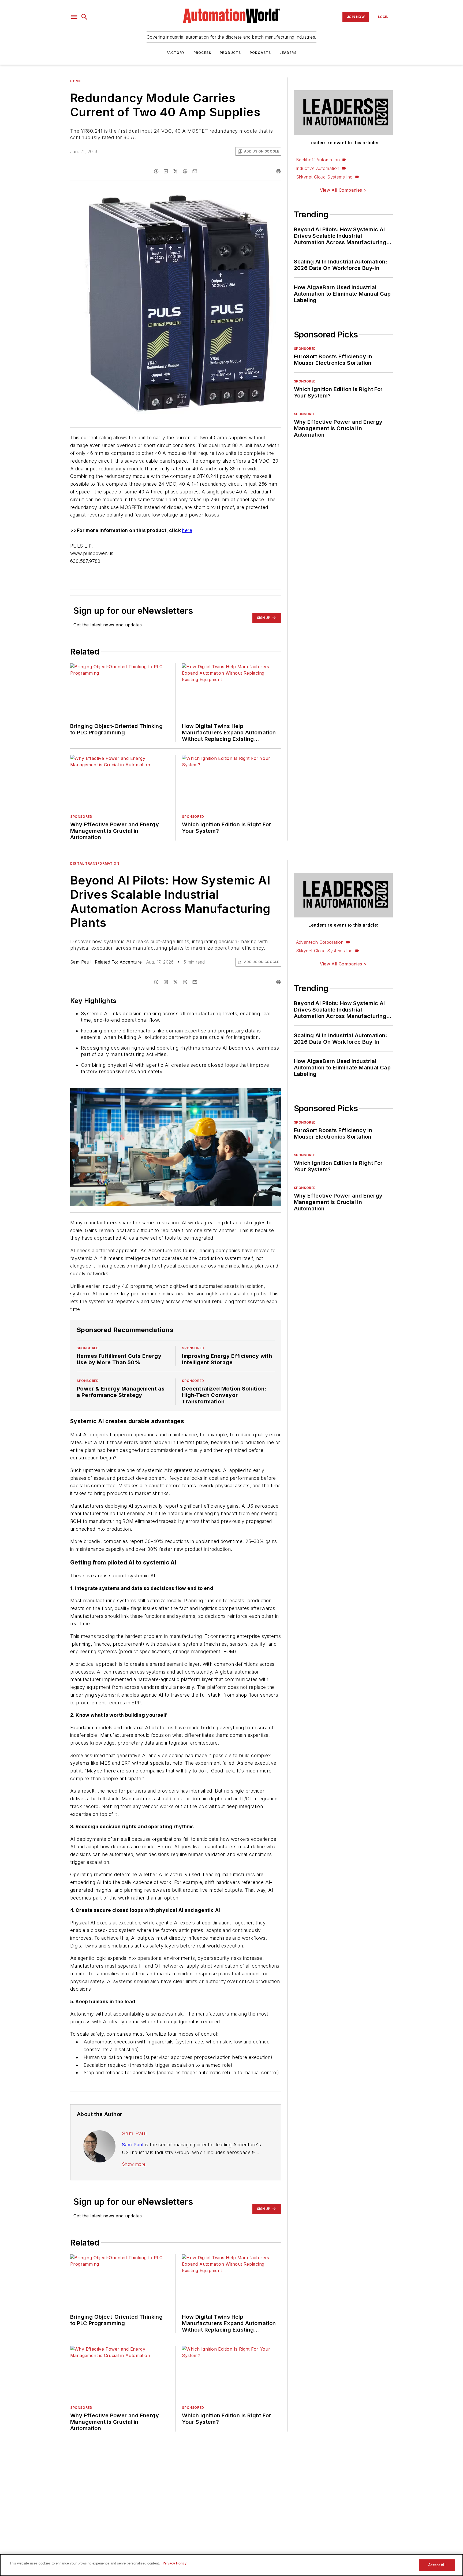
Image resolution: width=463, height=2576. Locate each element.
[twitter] (176, 171)
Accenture (131, 962)
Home (75, 81)
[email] (195, 171)
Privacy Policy (175, 2563)
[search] (84, 17)
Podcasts (260, 53)
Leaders (288, 53)
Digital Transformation (95, 863)
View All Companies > (343, 190)
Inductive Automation (318, 168)
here (187, 530)
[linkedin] (166, 171)
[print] (278, 171)
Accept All (437, 2565)
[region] (231, 2565)
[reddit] (185, 171)
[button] (74, 17)
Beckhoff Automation (318, 160)
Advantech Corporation (320, 942)
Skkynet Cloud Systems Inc (324, 177)
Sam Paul (80, 962)
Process (202, 53)
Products (230, 53)
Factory (176, 53)
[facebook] (156, 171)
